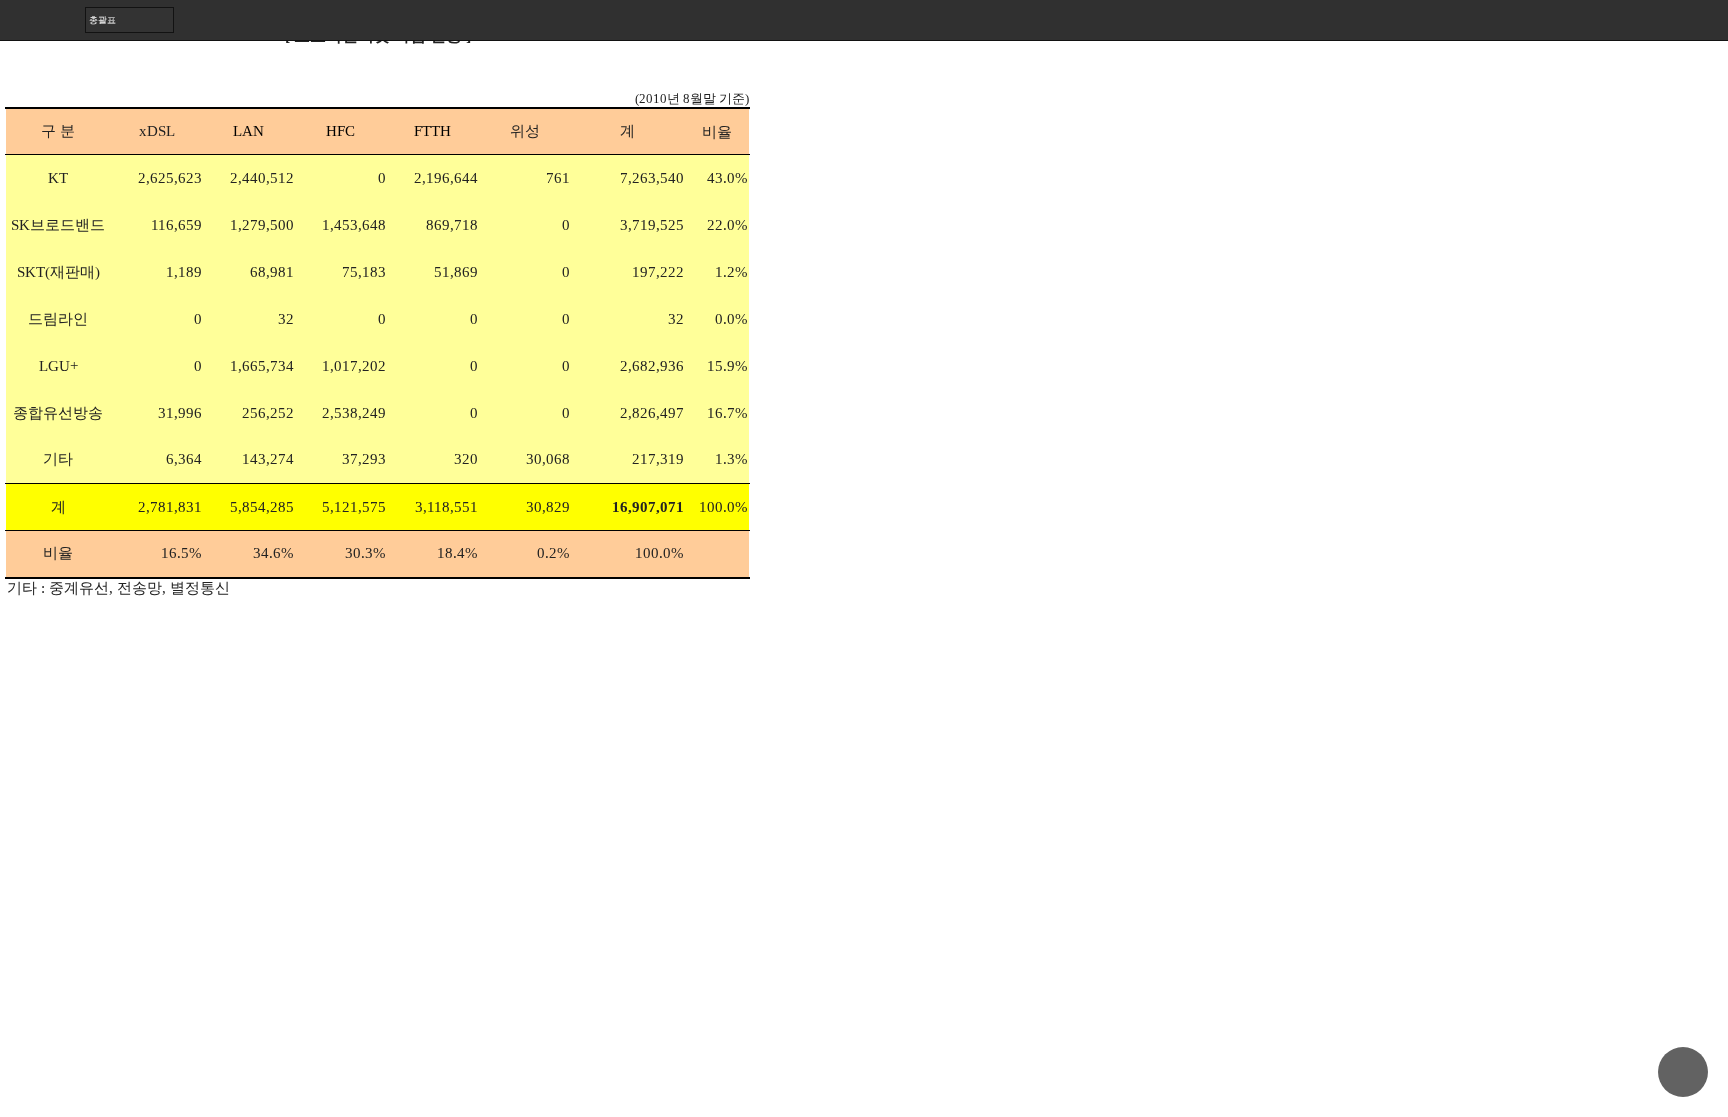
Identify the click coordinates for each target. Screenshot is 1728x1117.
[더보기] (1708, 20)
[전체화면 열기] (1668, 20)
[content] (864, 558)
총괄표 (102, 19)
